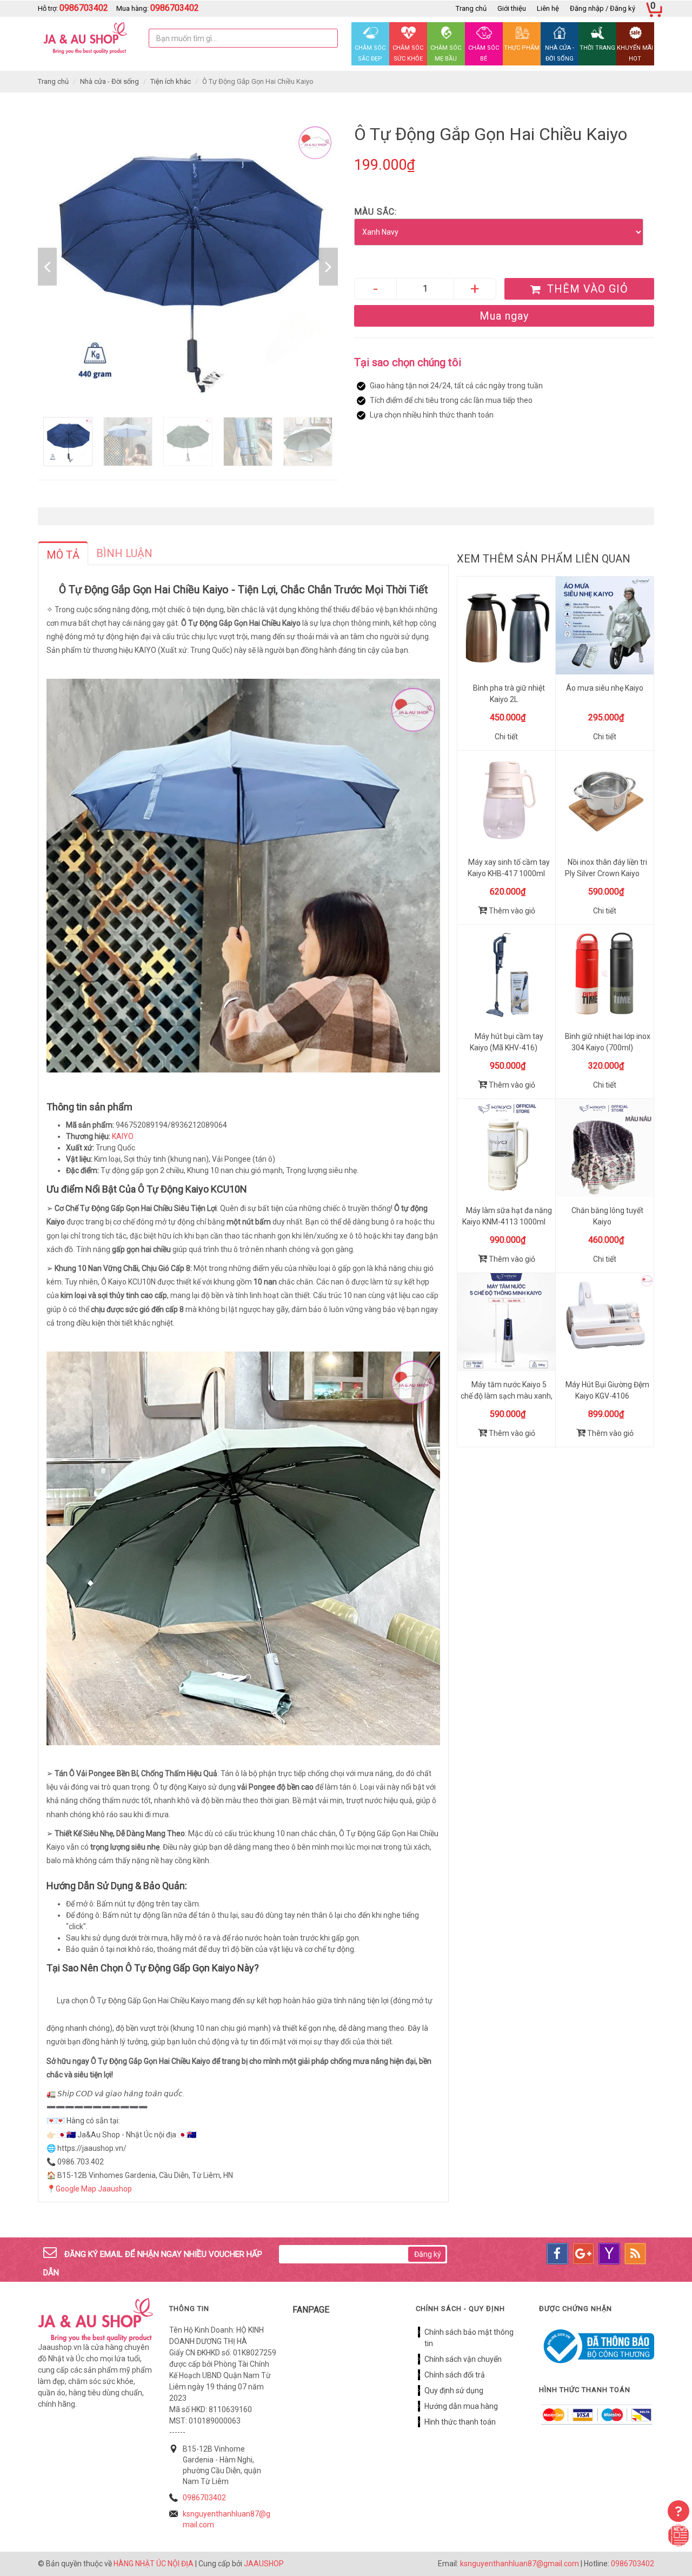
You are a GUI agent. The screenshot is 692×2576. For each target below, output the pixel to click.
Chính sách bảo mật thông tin (469, 2338)
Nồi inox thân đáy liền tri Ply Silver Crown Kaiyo (606, 868)
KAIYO (123, 1136)
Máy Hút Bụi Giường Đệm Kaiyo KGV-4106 (607, 1390)
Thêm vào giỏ (511, 911)
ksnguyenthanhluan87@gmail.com (520, 2564)
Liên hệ (548, 8)
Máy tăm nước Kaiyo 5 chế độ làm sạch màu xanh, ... (507, 1396)
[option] (188, 267)
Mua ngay (504, 316)
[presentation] (63, 555)
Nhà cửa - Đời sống (109, 81)
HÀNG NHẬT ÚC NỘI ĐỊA (154, 2564)
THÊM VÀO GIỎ (586, 289)
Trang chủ (471, 8)
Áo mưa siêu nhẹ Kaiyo (605, 688)
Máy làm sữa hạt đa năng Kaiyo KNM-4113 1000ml (507, 1216)
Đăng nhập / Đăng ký (603, 8)
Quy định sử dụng (454, 2390)
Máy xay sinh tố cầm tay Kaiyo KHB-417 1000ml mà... (509, 873)
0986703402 (204, 2498)
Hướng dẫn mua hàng (461, 2406)
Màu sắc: (375, 212)
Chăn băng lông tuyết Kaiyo (607, 1216)
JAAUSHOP (264, 2564)
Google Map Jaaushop (94, 2189)
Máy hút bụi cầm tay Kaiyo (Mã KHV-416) (507, 1042)
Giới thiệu (512, 8)
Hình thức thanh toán (460, 2422)
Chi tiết (506, 737)
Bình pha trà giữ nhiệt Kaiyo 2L (509, 694)
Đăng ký (428, 2254)
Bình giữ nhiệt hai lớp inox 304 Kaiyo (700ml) (608, 1042)
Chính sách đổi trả (455, 2375)
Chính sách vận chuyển (463, 2359)
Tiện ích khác (171, 81)
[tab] (63, 553)
